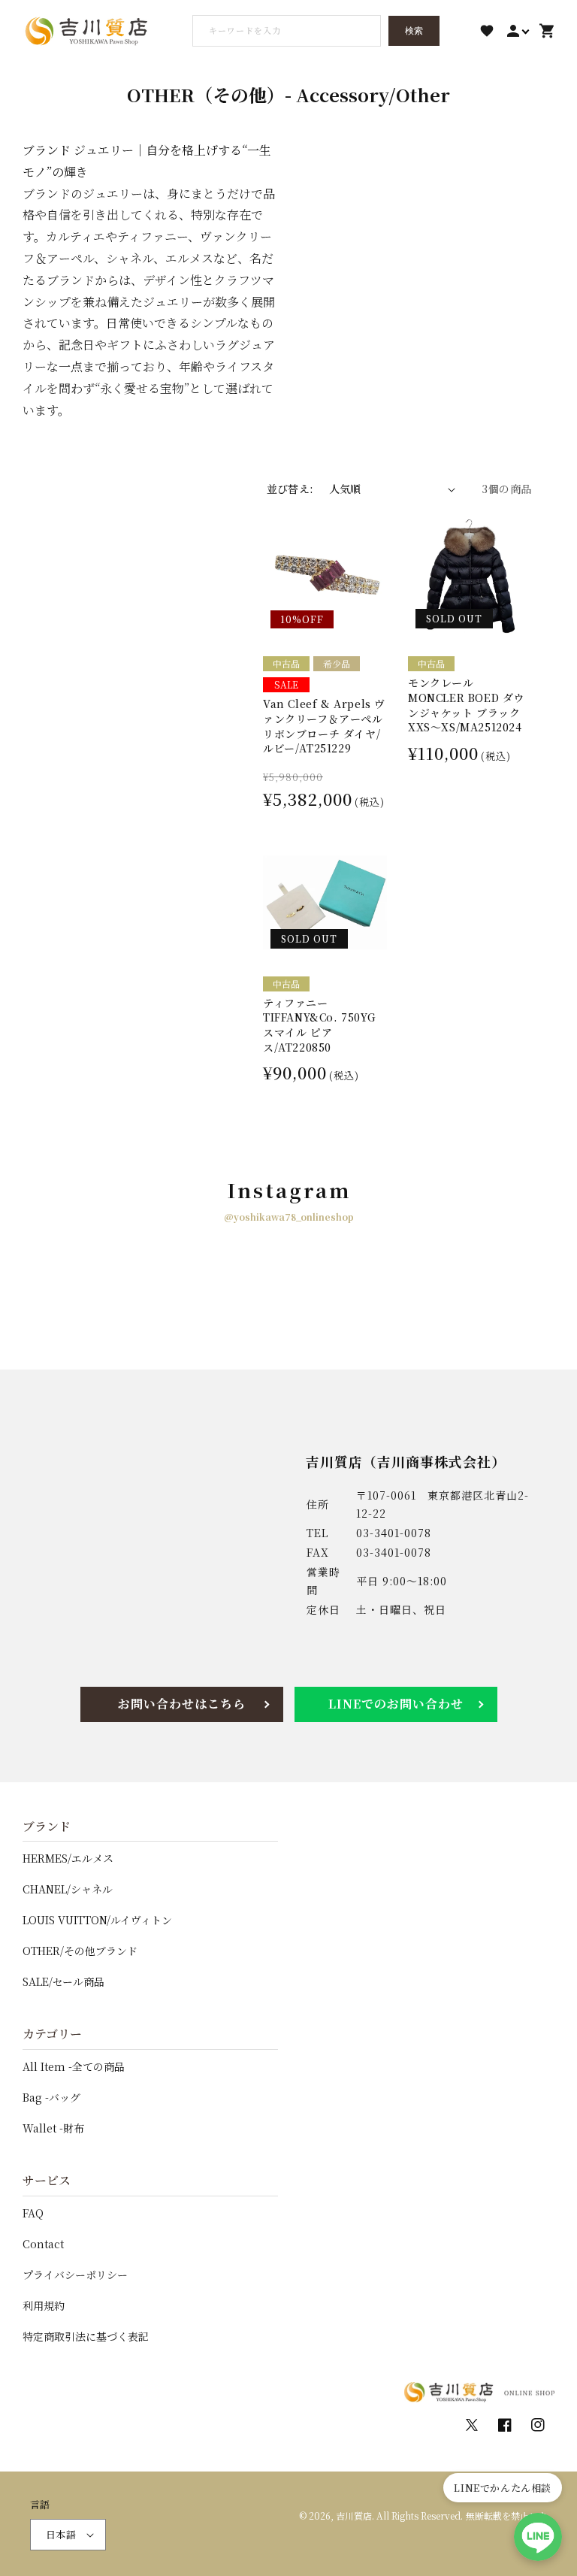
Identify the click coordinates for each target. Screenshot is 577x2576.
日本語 (61, 2534)
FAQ (33, 2213)
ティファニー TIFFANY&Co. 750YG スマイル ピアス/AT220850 (319, 1025)
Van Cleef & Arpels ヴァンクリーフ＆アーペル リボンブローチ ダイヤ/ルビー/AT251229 (324, 726)
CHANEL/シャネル (68, 1889)
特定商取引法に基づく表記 (86, 2336)
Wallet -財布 (53, 2128)
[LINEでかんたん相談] (538, 2537)
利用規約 (44, 2305)
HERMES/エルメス (68, 1858)
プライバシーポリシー (75, 2275)
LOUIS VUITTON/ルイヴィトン (97, 1920)
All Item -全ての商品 (74, 2066)
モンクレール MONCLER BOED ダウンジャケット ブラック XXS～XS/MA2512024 (466, 705)
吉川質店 (354, 2515)
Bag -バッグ (51, 2097)
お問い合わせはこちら (182, 1704)
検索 (414, 31)
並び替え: (290, 489)
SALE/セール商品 (63, 1981)
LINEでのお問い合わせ (396, 1704)
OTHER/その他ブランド (80, 1951)
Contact (43, 2244)
